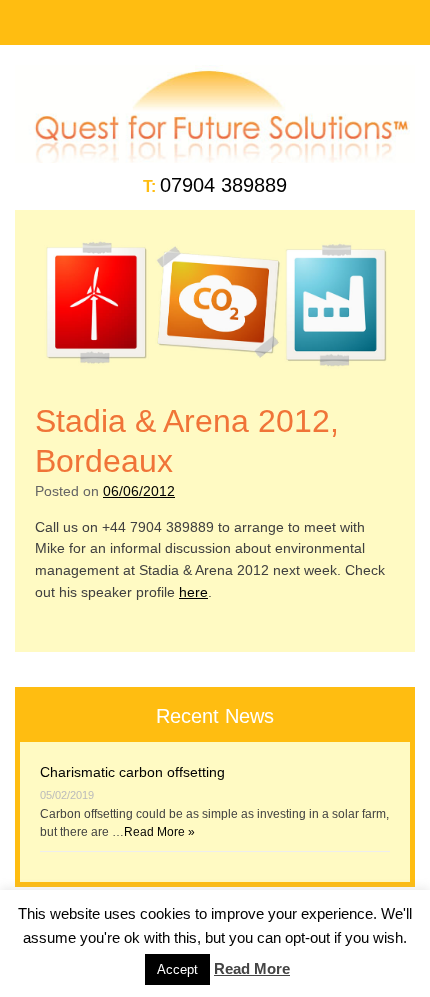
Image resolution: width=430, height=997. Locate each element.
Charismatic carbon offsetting (132, 772)
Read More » (159, 832)
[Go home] (215, 157)
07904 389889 (223, 185)
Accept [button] (177, 969)
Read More (252, 968)
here (193, 592)
